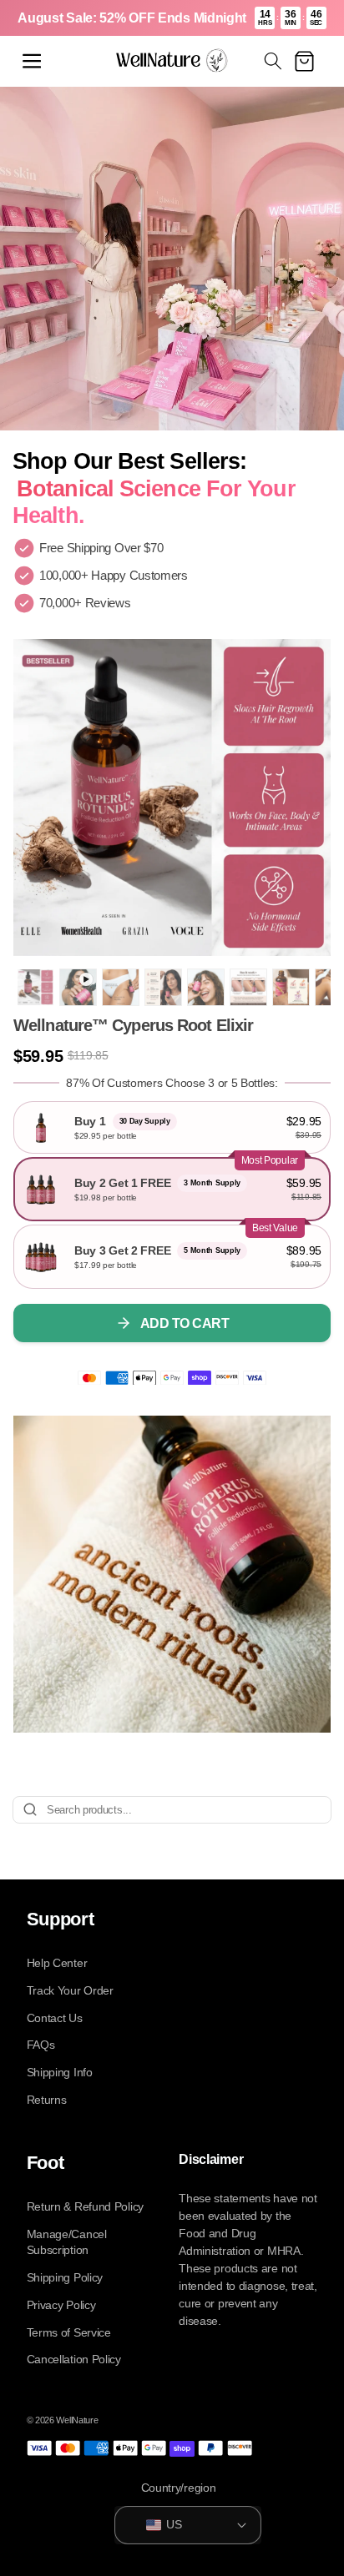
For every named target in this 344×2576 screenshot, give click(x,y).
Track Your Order (70, 1990)
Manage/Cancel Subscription (67, 2242)
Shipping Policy (65, 2277)
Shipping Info (60, 2072)
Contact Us (55, 2018)
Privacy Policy (61, 2305)
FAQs (41, 2045)
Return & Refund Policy (85, 2206)
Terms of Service (69, 2332)
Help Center (57, 1963)
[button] (32, 61)
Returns (47, 2100)
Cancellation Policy (74, 2359)
